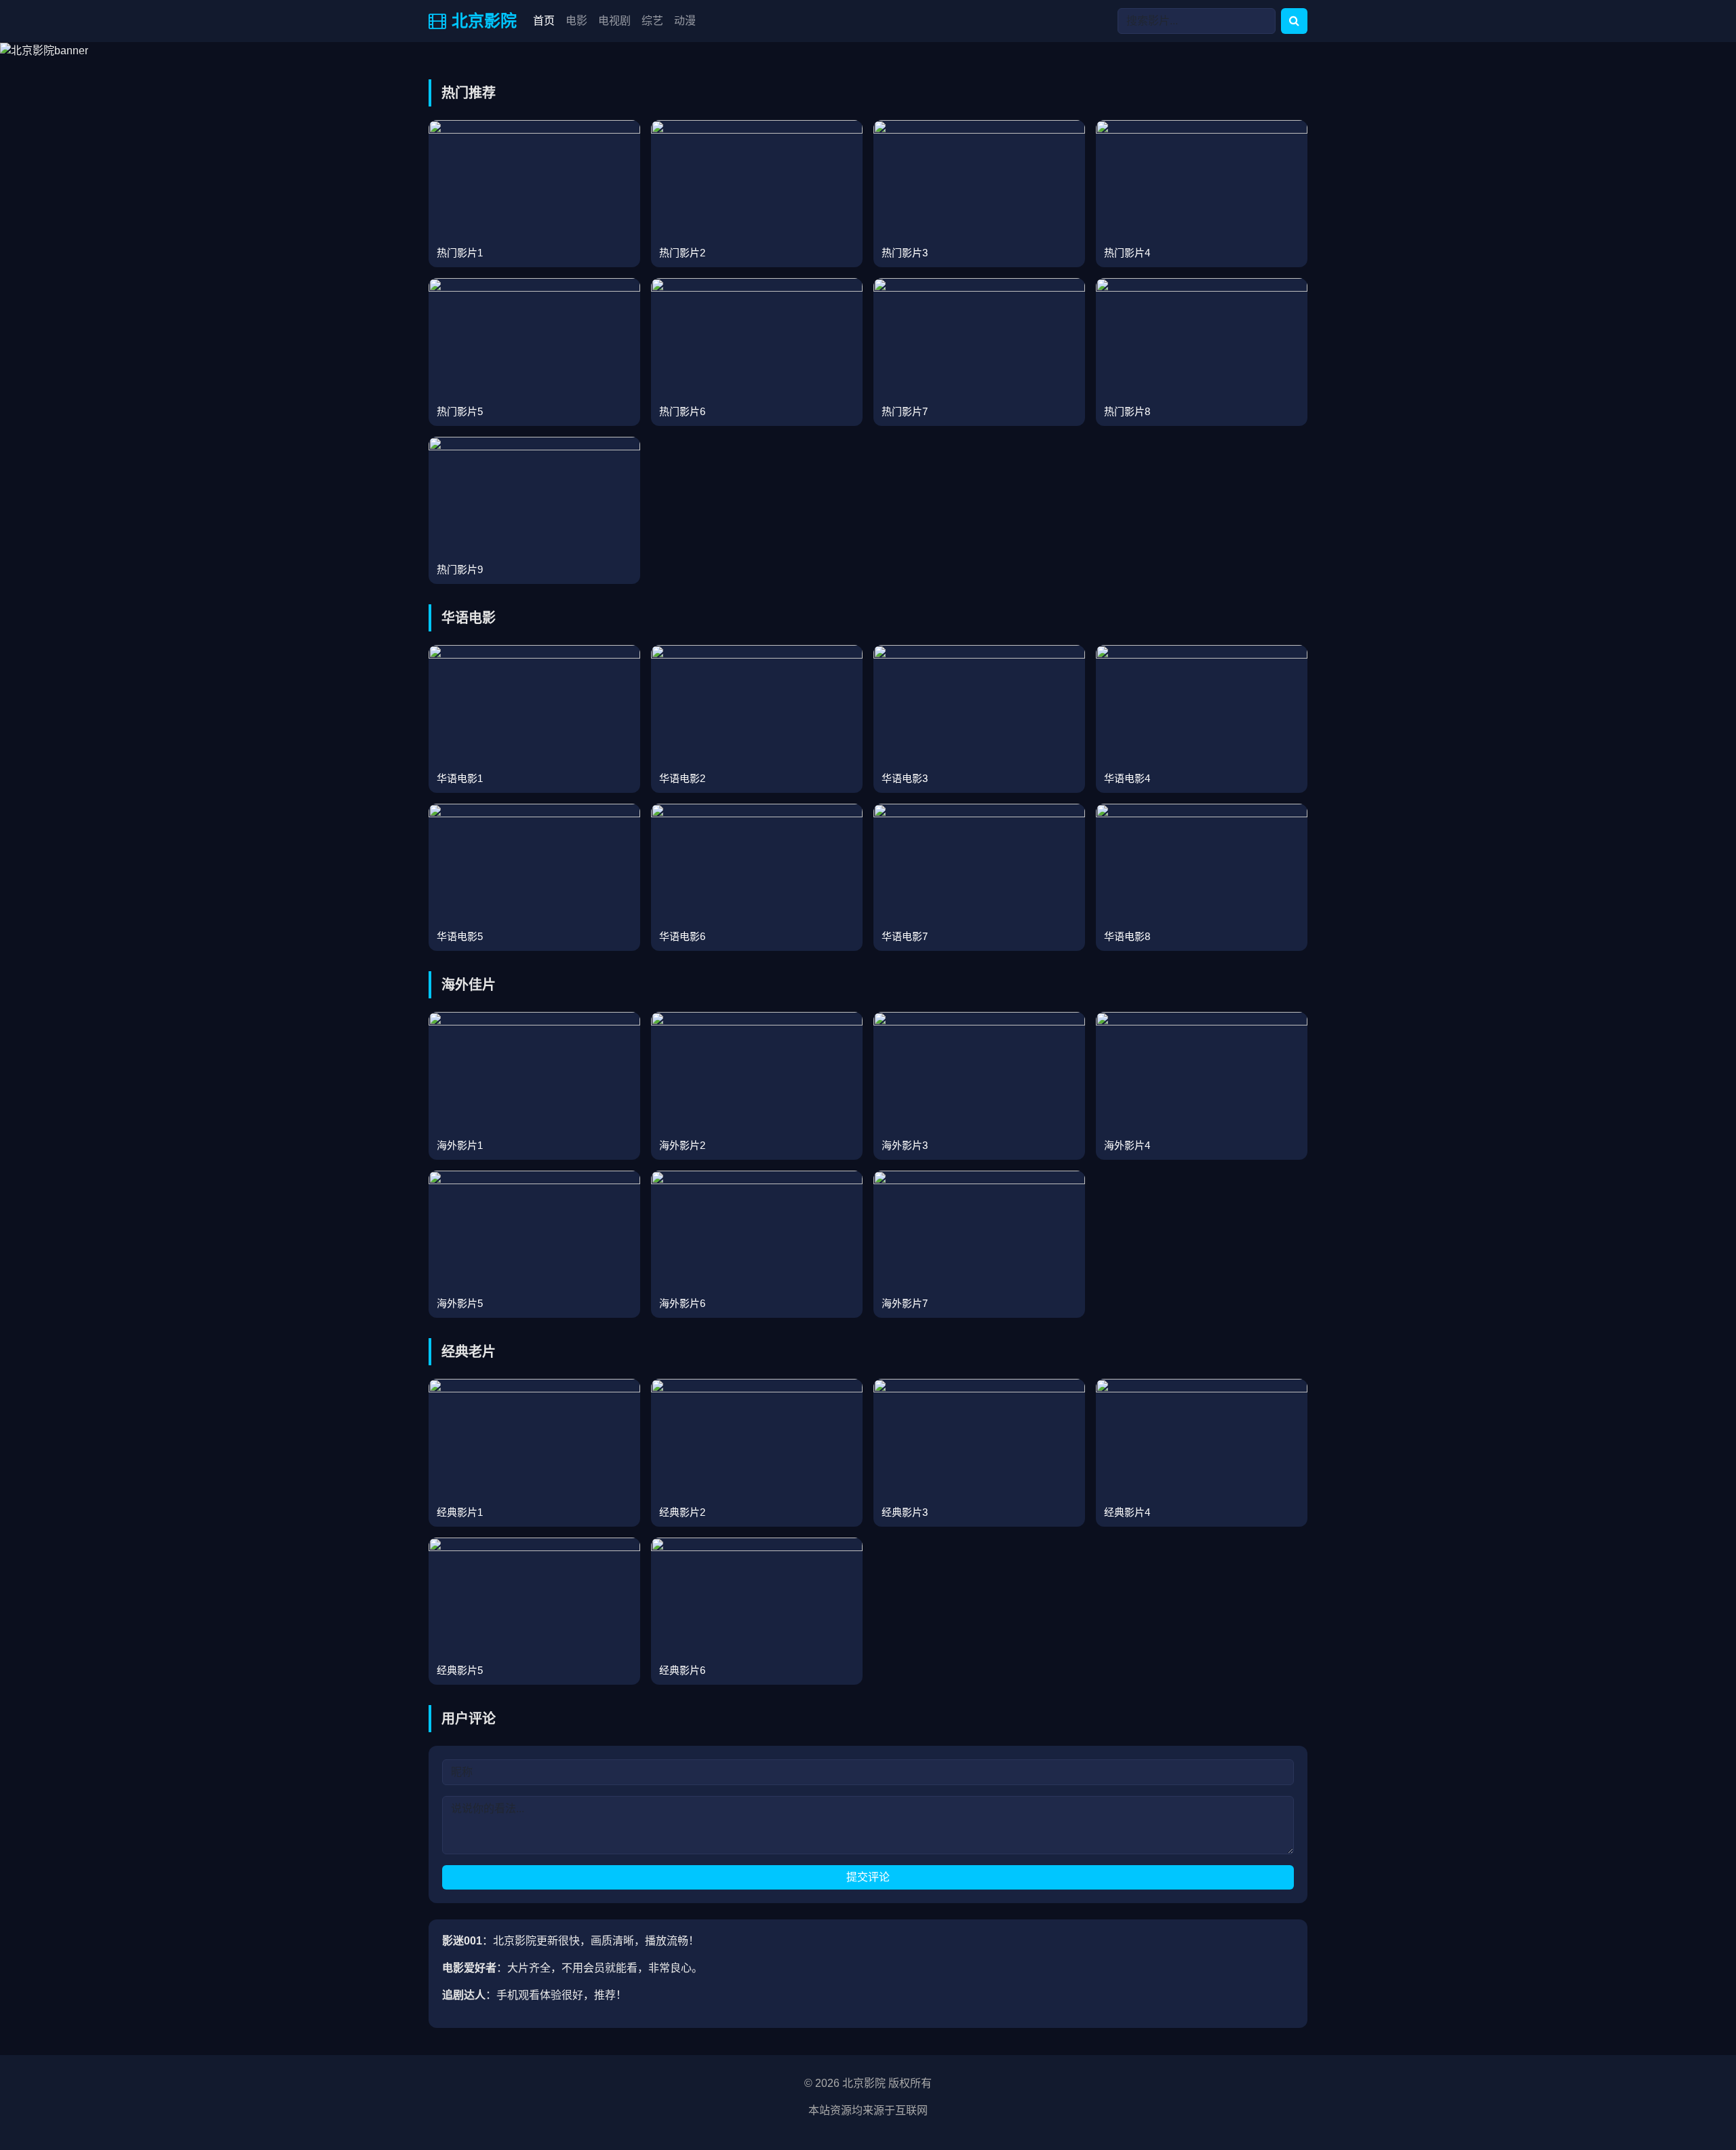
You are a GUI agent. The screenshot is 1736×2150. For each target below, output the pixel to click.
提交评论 (868, 1877)
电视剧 (614, 21)
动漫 (685, 21)
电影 (576, 21)
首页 (544, 21)
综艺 (652, 21)
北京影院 (484, 21)
